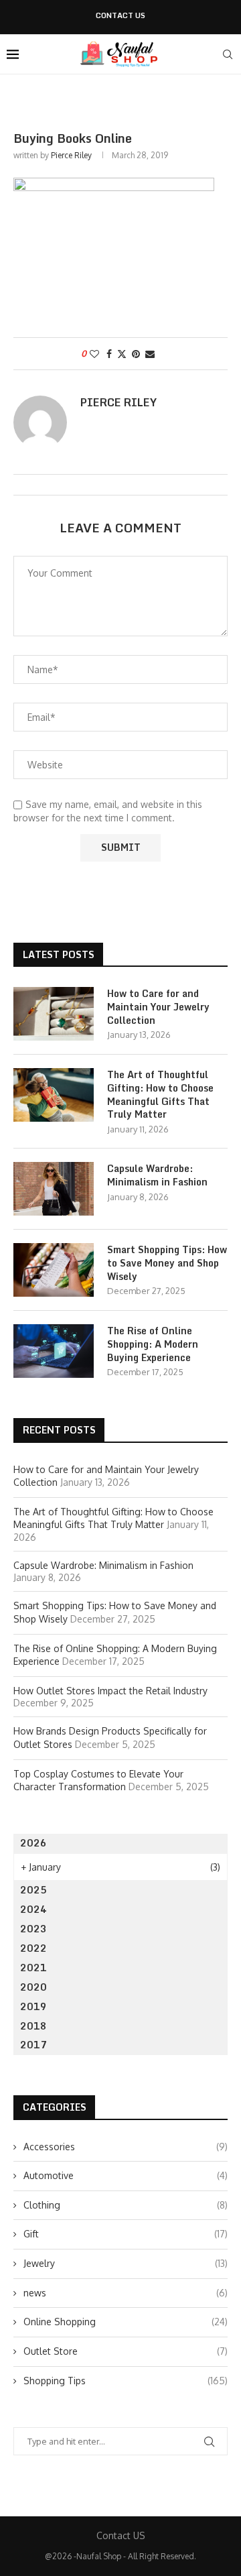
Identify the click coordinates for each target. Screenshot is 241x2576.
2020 (33, 1987)
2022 (33, 1948)
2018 (33, 2026)
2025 (33, 1890)
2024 (33, 1909)
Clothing (126, 2205)
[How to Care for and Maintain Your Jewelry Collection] (54, 1014)
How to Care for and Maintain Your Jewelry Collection (158, 1007)
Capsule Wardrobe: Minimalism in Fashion (157, 1175)
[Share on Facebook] (109, 354)
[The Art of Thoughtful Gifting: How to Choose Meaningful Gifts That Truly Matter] (54, 1095)
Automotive (126, 2175)
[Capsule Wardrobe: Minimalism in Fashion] (54, 1189)
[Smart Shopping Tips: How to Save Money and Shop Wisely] (54, 1270)
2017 (33, 2045)
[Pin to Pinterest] (136, 354)
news (126, 2293)
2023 (33, 1929)
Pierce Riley (71, 155)
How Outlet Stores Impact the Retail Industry (110, 1691)
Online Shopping (126, 2322)
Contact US (120, 16)
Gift (126, 2234)
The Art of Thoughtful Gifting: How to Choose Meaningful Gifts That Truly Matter (160, 1094)
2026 (33, 1843)
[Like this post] (94, 354)
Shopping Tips (126, 2381)
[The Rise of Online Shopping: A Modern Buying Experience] (54, 1351)
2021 (33, 1968)
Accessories (126, 2147)
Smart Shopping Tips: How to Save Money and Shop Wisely (167, 1263)
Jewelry (126, 2263)
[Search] (228, 54)
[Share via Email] (150, 354)
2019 (33, 2006)
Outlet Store (126, 2351)
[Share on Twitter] (122, 354)
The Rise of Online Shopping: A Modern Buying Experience (153, 1344)
